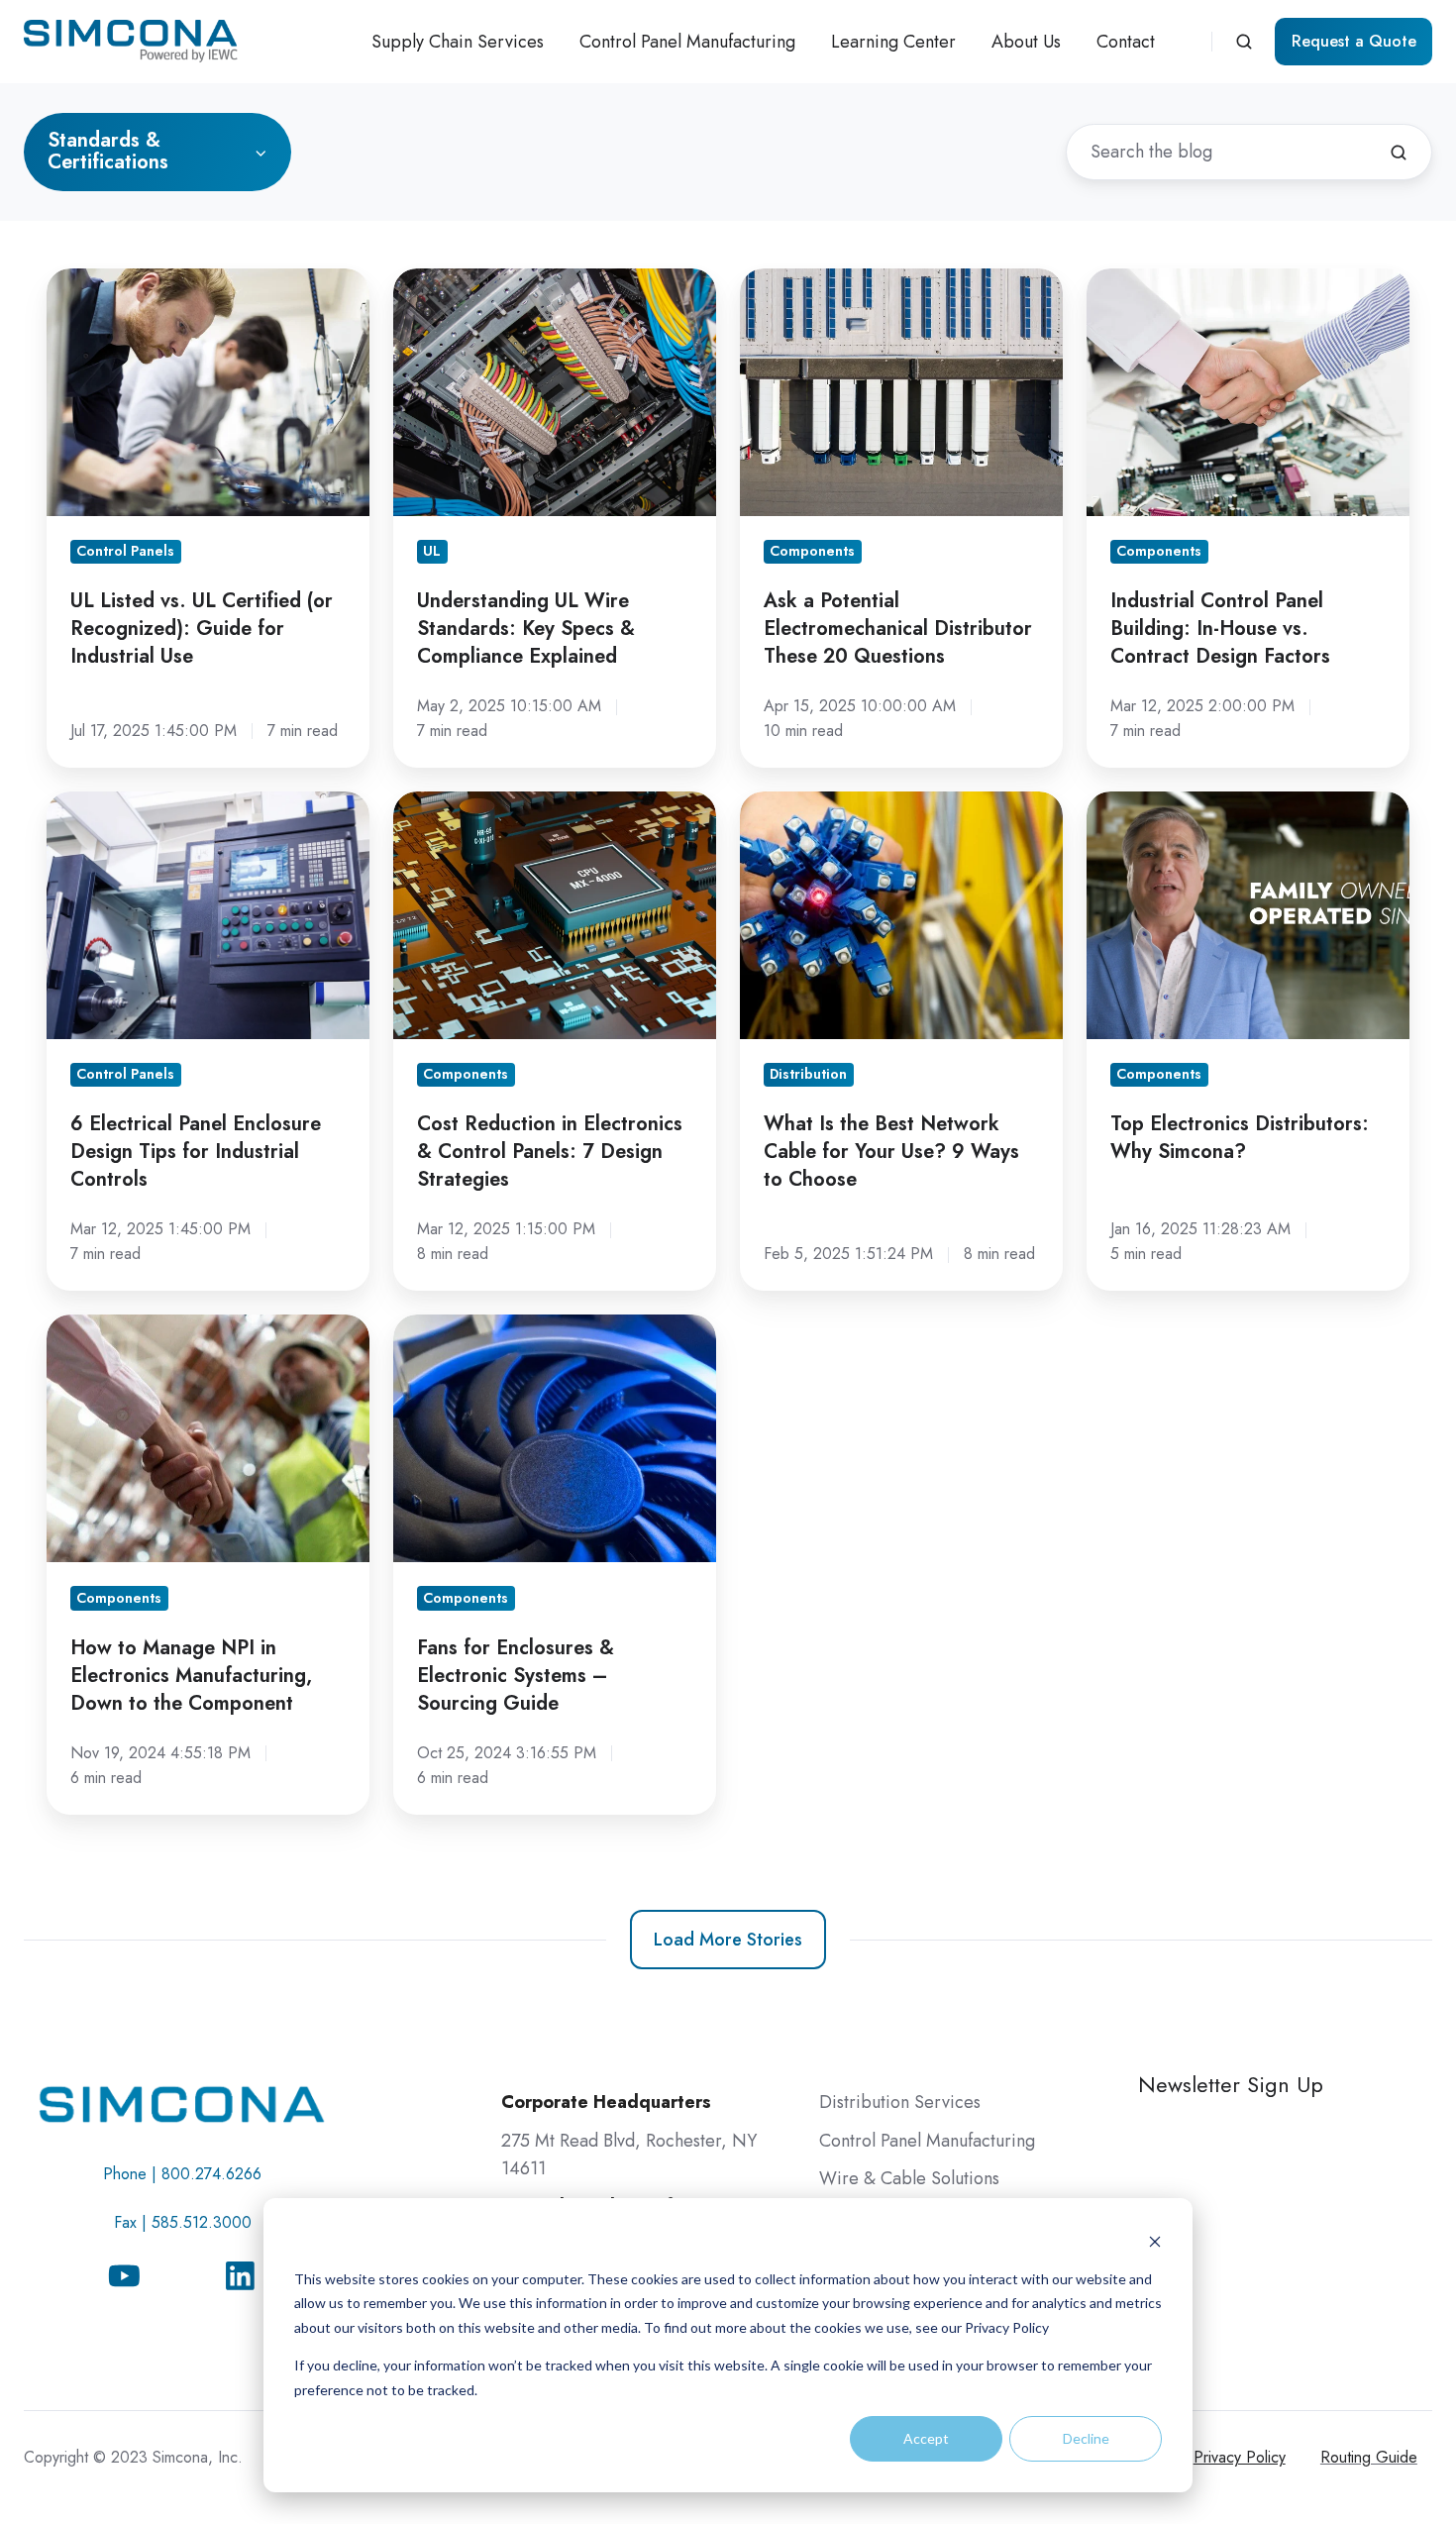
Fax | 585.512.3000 (183, 2222)
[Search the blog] (1399, 153)
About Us (1026, 42)
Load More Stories (728, 1940)
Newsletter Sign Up (1231, 2085)
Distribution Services (900, 2102)
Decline (1086, 2438)
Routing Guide (1369, 2457)
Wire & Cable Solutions (909, 2178)
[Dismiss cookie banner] (1155, 2241)
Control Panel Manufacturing (687, 42)
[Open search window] (1244, 42)
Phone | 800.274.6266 (182, 2174)
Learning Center (893, 42)
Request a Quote (1354, 41)
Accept (926, 2438)
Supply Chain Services (458, 42)
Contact (1126, 42)
